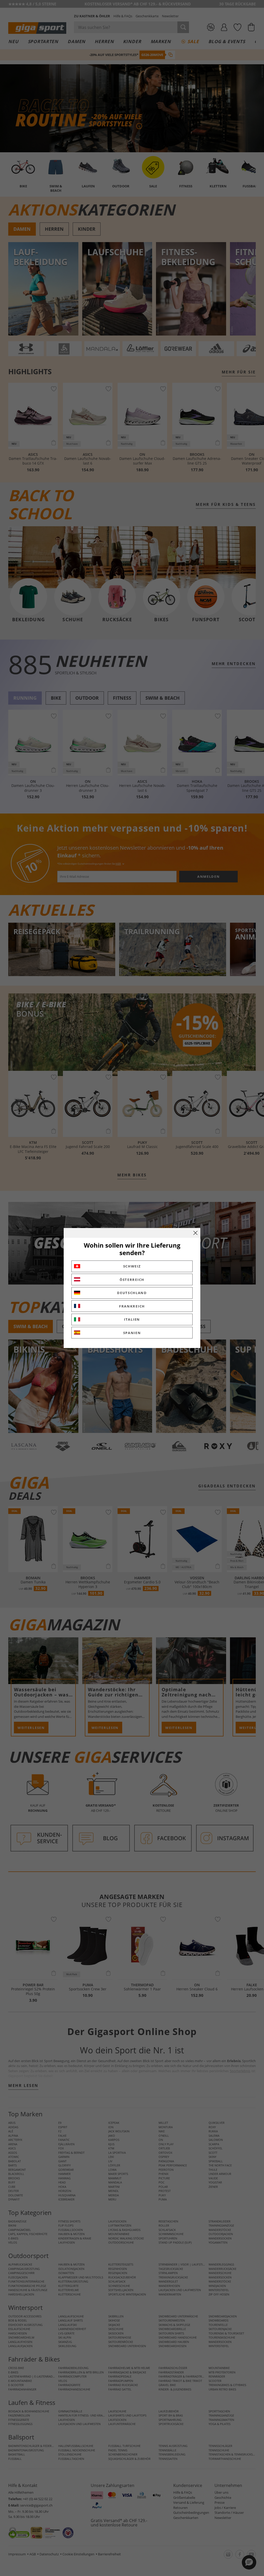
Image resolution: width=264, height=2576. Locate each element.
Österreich (132, 1280)
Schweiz (132, 1266)
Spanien (132, 1333)
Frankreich (132, 1306)
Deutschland (132, 1293)
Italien (132, 1319)
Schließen (195, 1233)
